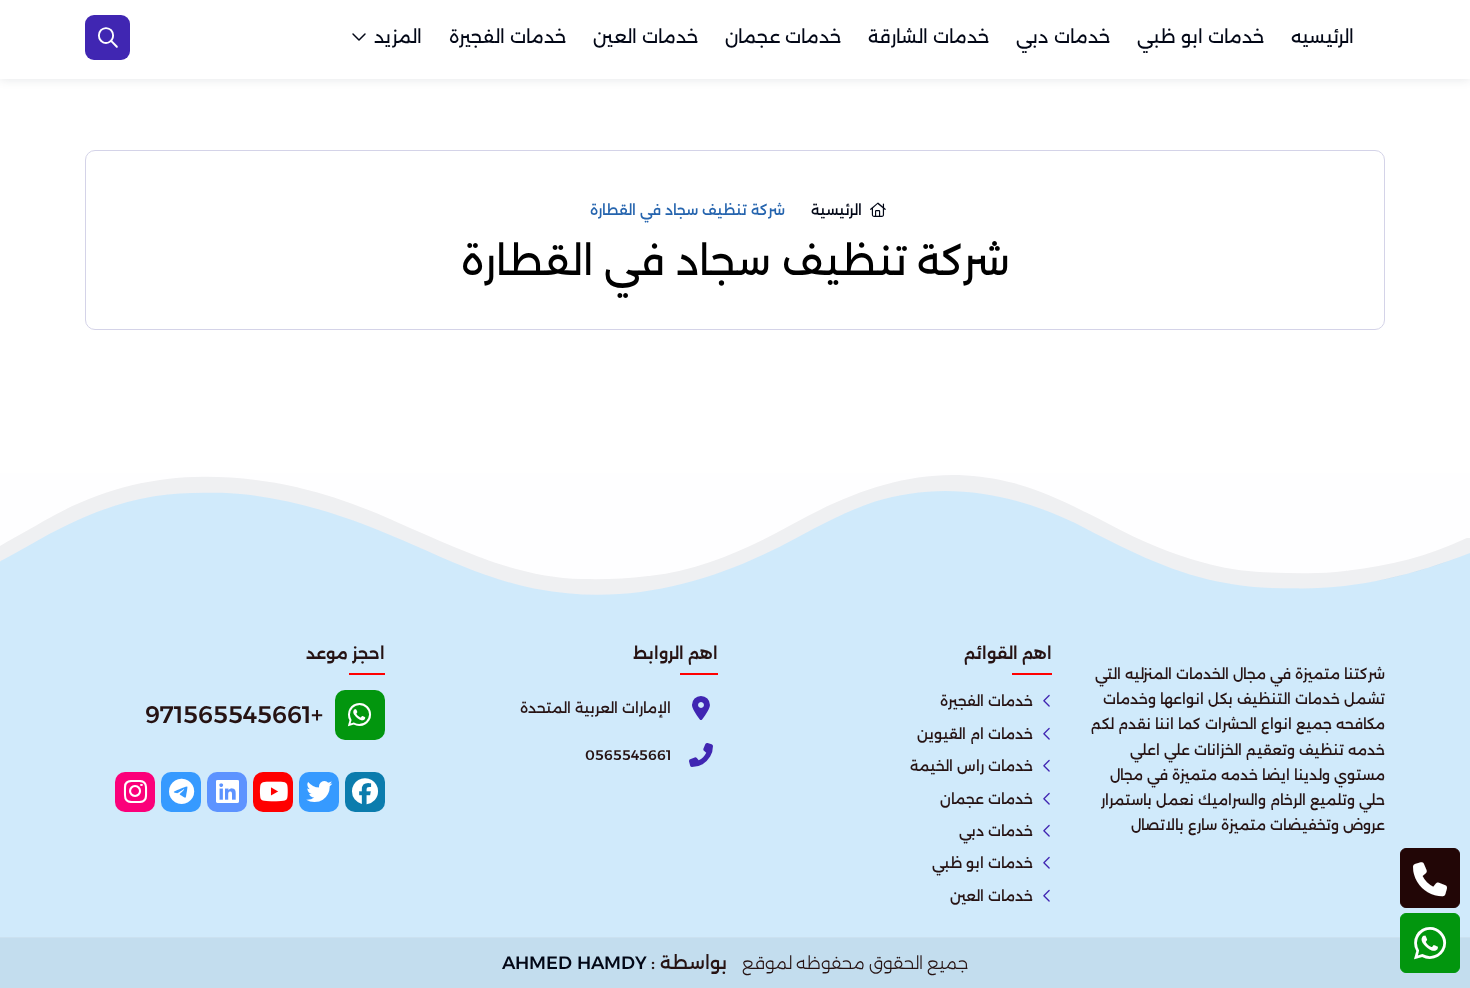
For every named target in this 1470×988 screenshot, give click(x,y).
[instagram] (135, 792)
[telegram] (181, 792)
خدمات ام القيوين (975, 734)
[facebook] (365, 792)
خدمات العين (645, 37)
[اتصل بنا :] (1430, 878)
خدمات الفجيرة (507, 37)
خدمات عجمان (783, 37)
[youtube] (273, 792)
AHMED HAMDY (574, 963)
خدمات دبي (1063, 37)
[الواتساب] (1430, 943)
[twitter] (319, 792)
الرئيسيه (1322, 37)
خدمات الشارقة (928, 37)
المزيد (398, 37)
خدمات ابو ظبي (1200, 37)
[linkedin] (227, 792)
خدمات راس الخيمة (971, 766)
